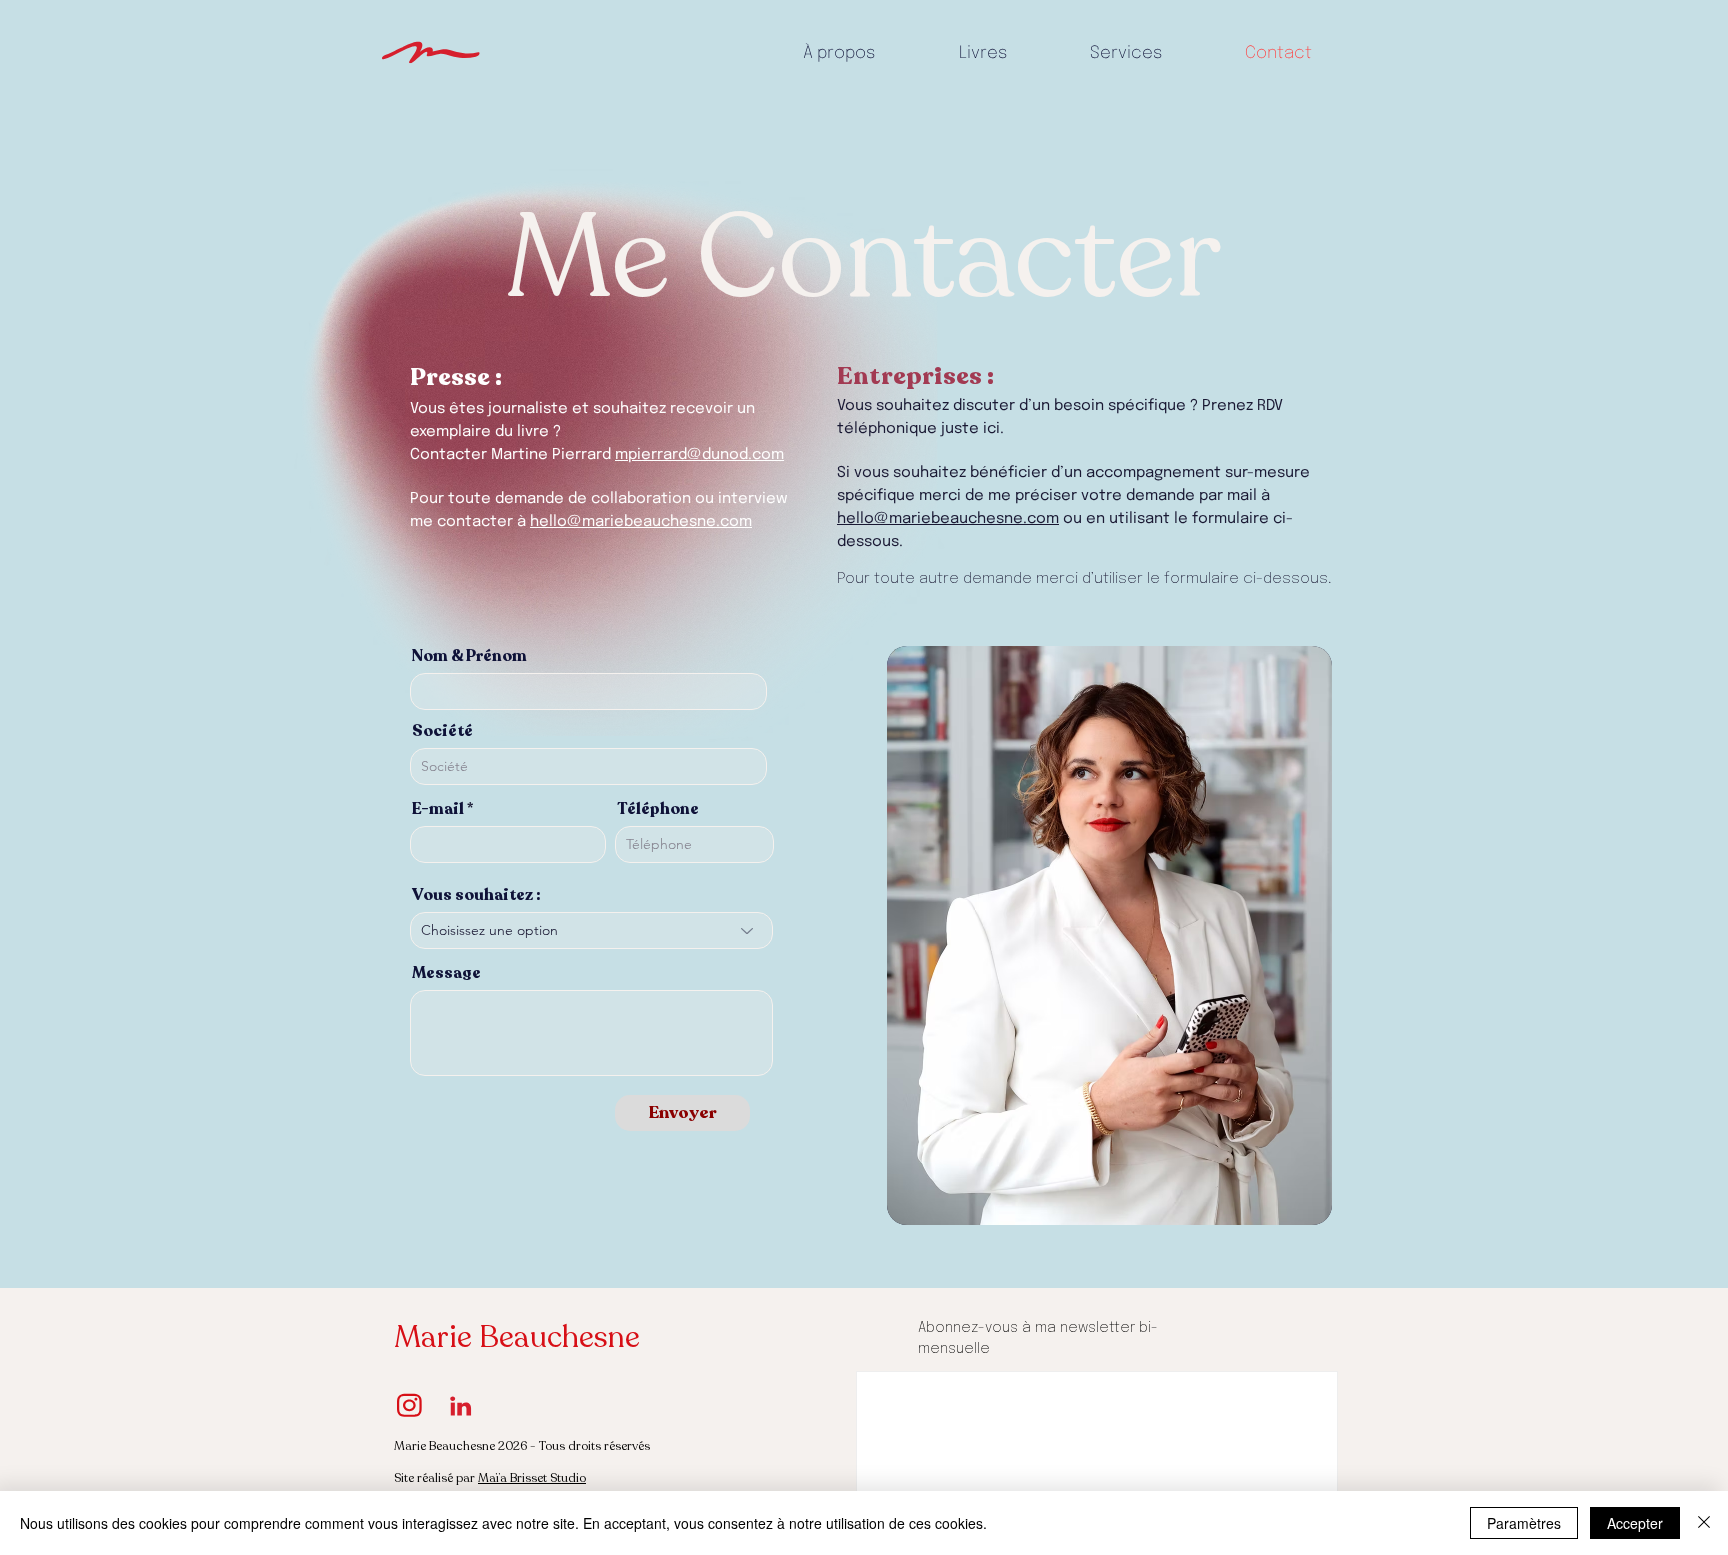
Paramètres (1524, 1523)
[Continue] (432, 54)
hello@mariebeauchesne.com (641, 522)
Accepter (1635, 1523)
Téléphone (658, 809)
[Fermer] (1704, 1523)
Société (442, 731)
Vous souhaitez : (476, 895)
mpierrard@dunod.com (699, 455)
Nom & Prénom (469, 656)
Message (446, 973)
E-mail (438, 809)
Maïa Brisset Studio (532, 1478)
